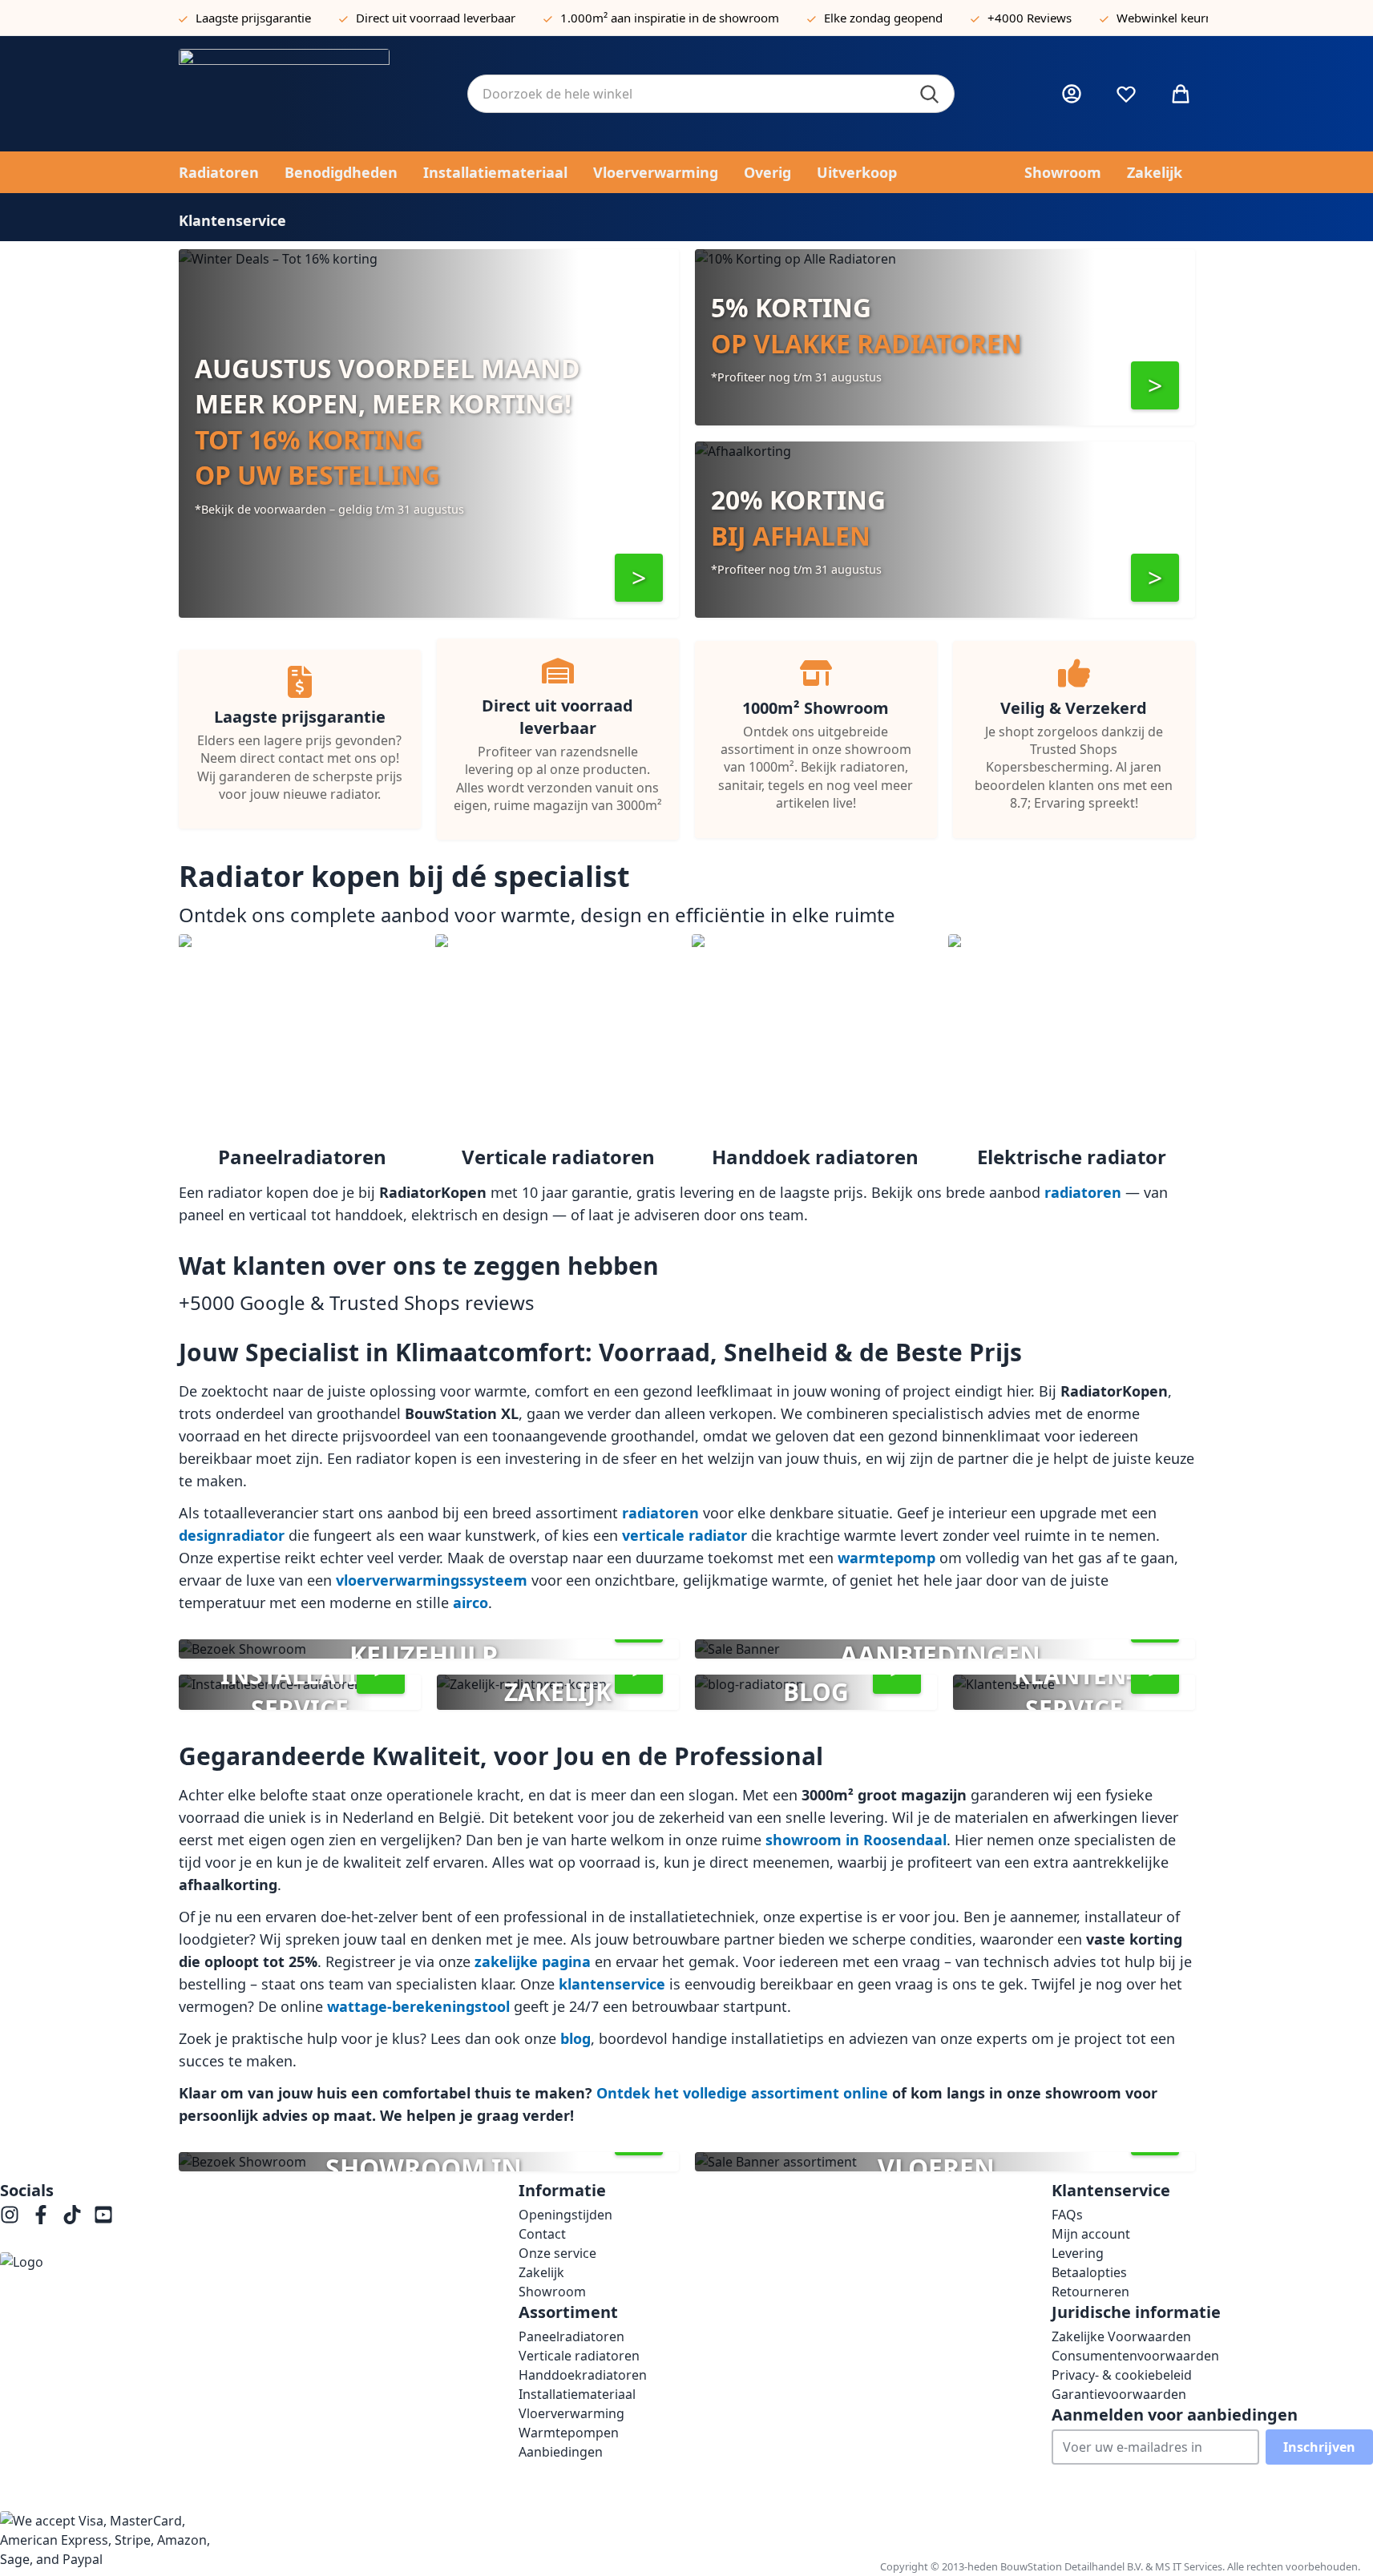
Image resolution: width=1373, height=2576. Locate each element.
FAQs (1067, 2215)
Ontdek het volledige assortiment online (742, 2093)
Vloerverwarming (571, 2413)
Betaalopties (1089, 2272)
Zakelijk (541, 2272)
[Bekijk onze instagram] (10, 2215)
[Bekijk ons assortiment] (1155, 578)
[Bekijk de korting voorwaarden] (639, 578)
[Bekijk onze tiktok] (72, 2215)
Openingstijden (565, 2215)
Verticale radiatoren (579, 2356)
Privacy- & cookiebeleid (1122, 2375)
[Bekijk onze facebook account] (41, 2215)
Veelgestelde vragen (1113, 2534)
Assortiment (1008, 2534)
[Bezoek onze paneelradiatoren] (1155, 385)
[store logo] (310, 94)
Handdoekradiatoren (583, 2375)
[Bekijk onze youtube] (103, 2215)
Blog (1290, 2534)
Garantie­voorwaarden (1119, 2394)
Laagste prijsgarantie (253, 18)
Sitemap (1335, 2534)
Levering (1078, 2253)
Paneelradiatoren (571, 2336)
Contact (542, 2234)
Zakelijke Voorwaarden (1121, 2336)
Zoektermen (927, 2534)
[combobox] (711, 94)
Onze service (557, 2253)
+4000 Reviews (1030, 18)
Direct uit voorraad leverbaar (436, 18)
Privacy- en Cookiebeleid (810, 2534)
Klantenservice (1226, 2534)
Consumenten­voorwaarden (1135, 2356)
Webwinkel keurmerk (1175, 18)
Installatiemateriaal (577, 2394)
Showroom (552, 2292)
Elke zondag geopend (883, 18)
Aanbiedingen (561, 2452)
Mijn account (1091, 2234)
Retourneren (1090, 2292)
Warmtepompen (569, 2433)
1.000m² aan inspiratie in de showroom (670, 18)
